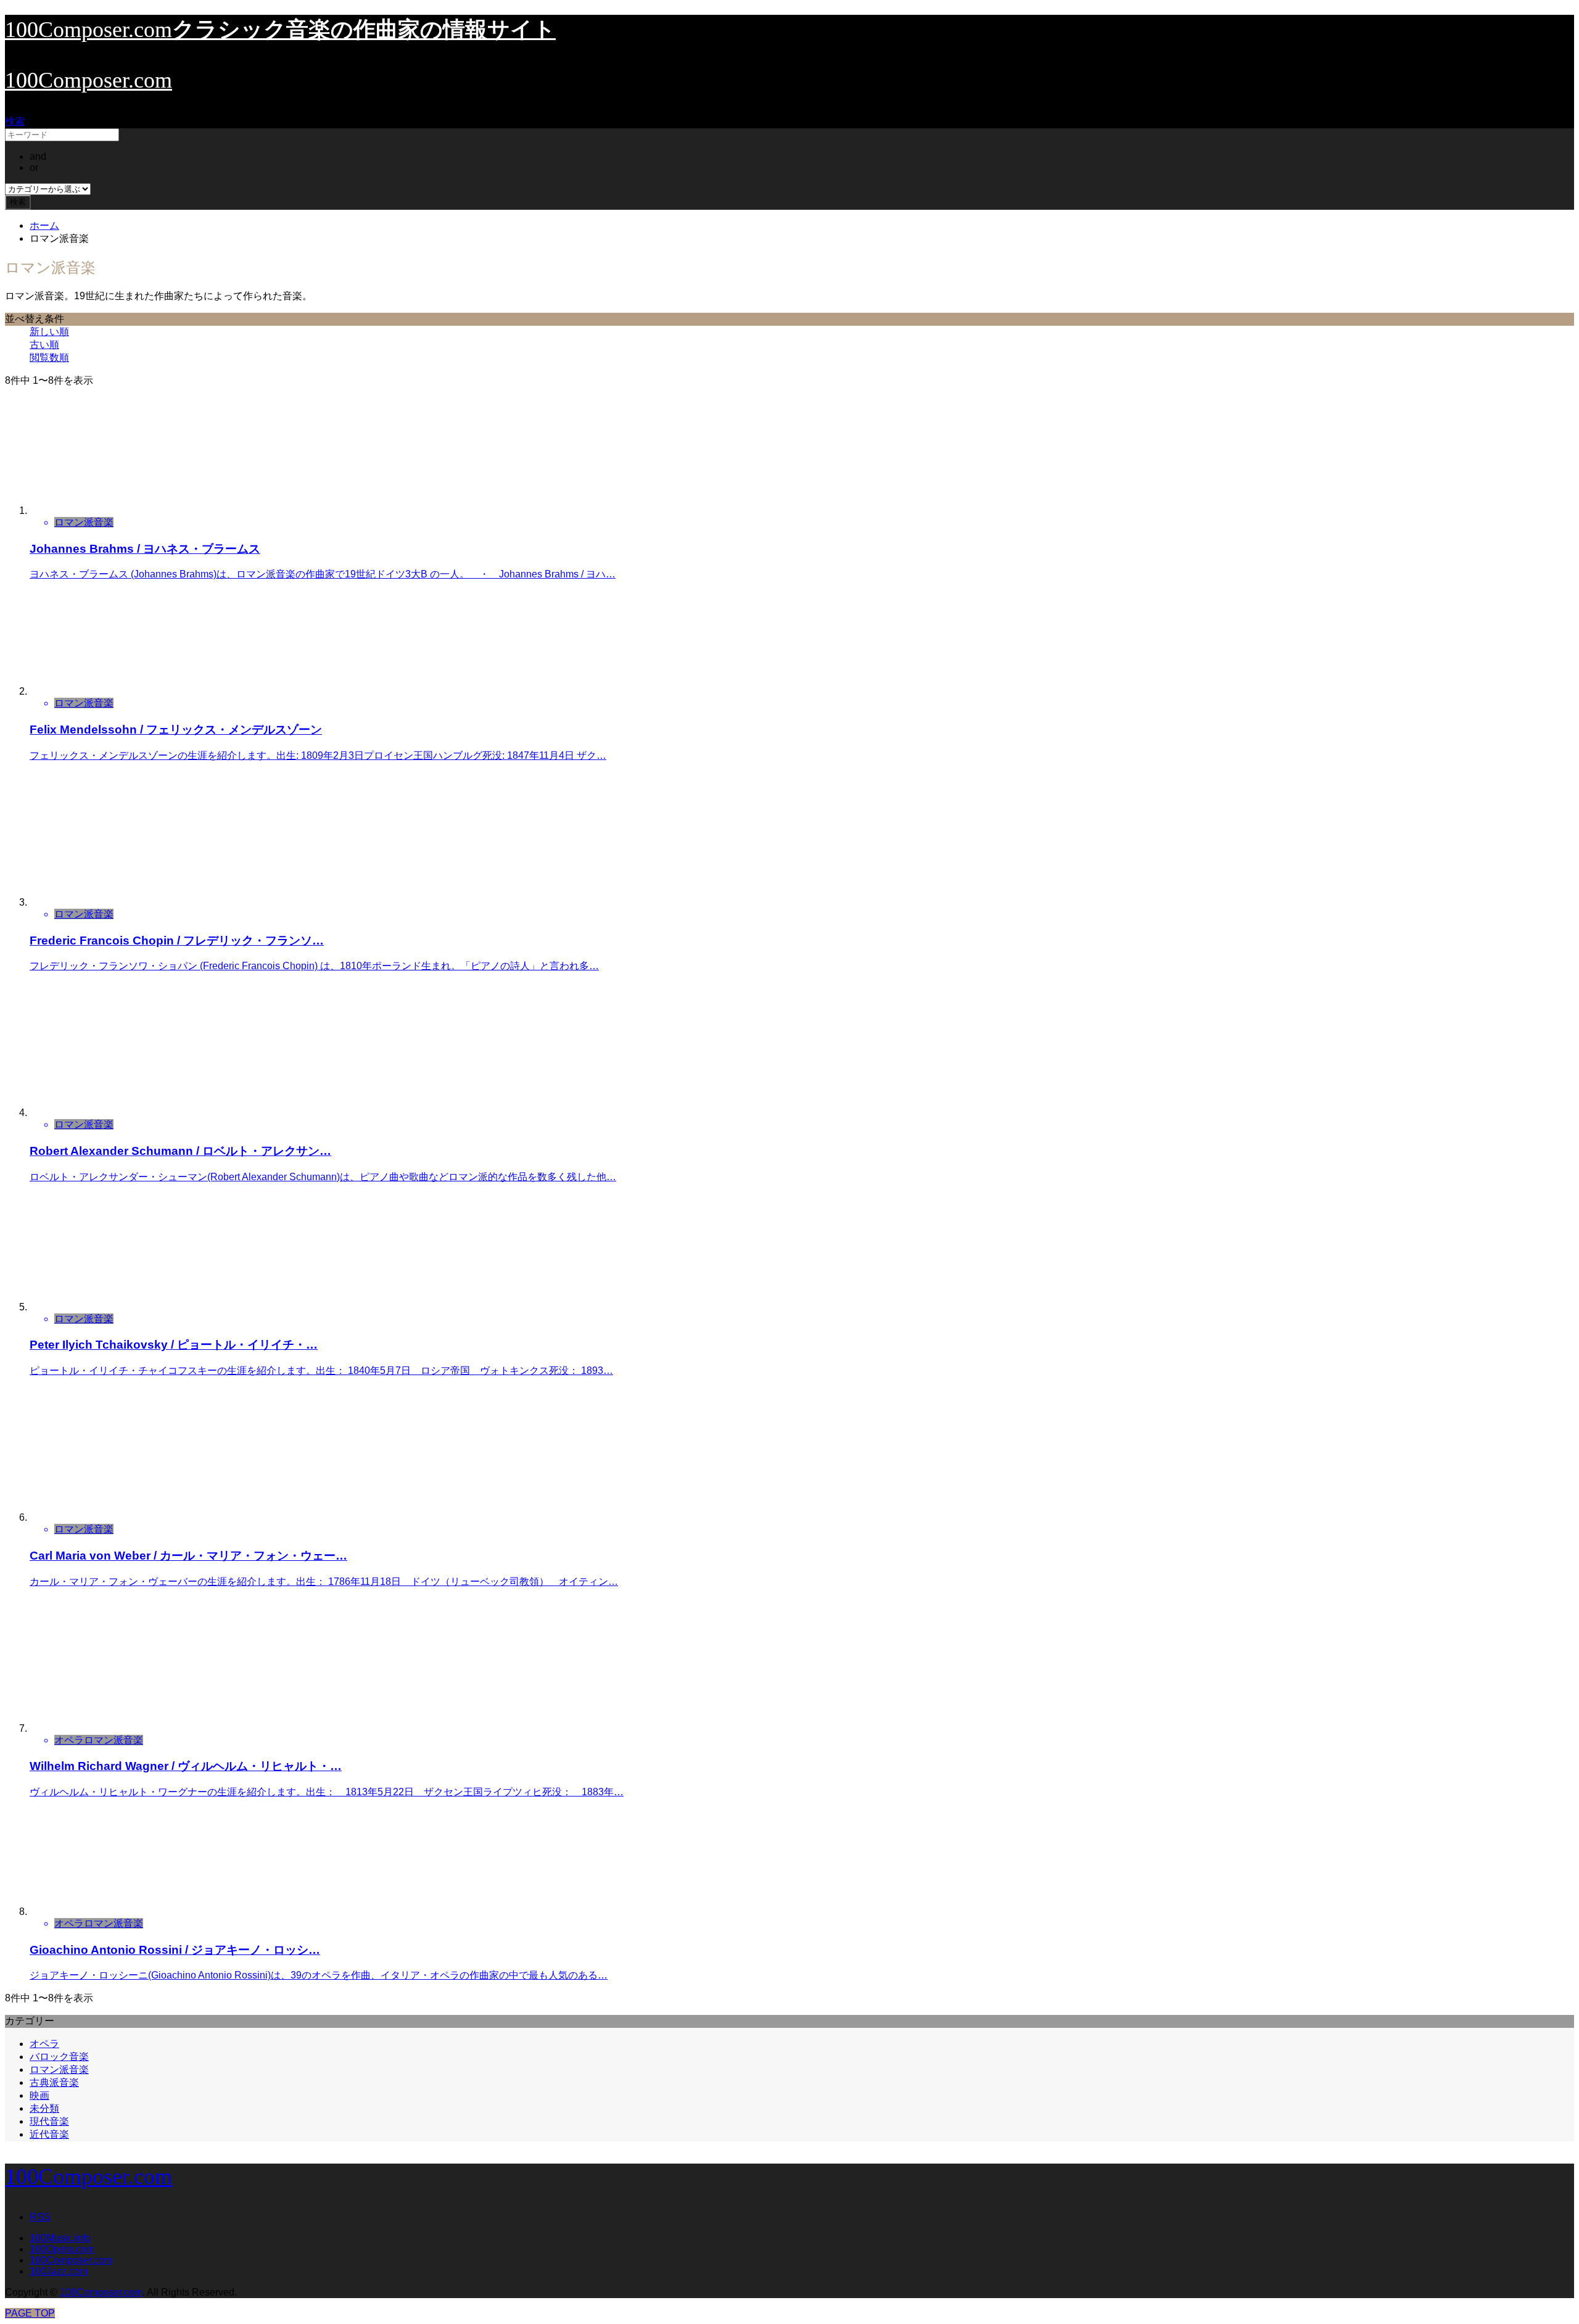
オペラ (44, 2044)
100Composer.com (89, 80)
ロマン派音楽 (59, 2070)
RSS (40, 2217)
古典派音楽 (54, 2082)
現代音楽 (49, 2121)
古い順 (44, 345)
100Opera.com (62, 2249)
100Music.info (60, 2238)
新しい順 (49, 332)
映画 (39, 2095)
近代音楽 (49, 2134)
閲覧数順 (49, 358)
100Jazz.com (59, 2271)
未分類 (44, 2108)
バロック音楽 (59, 2057)
